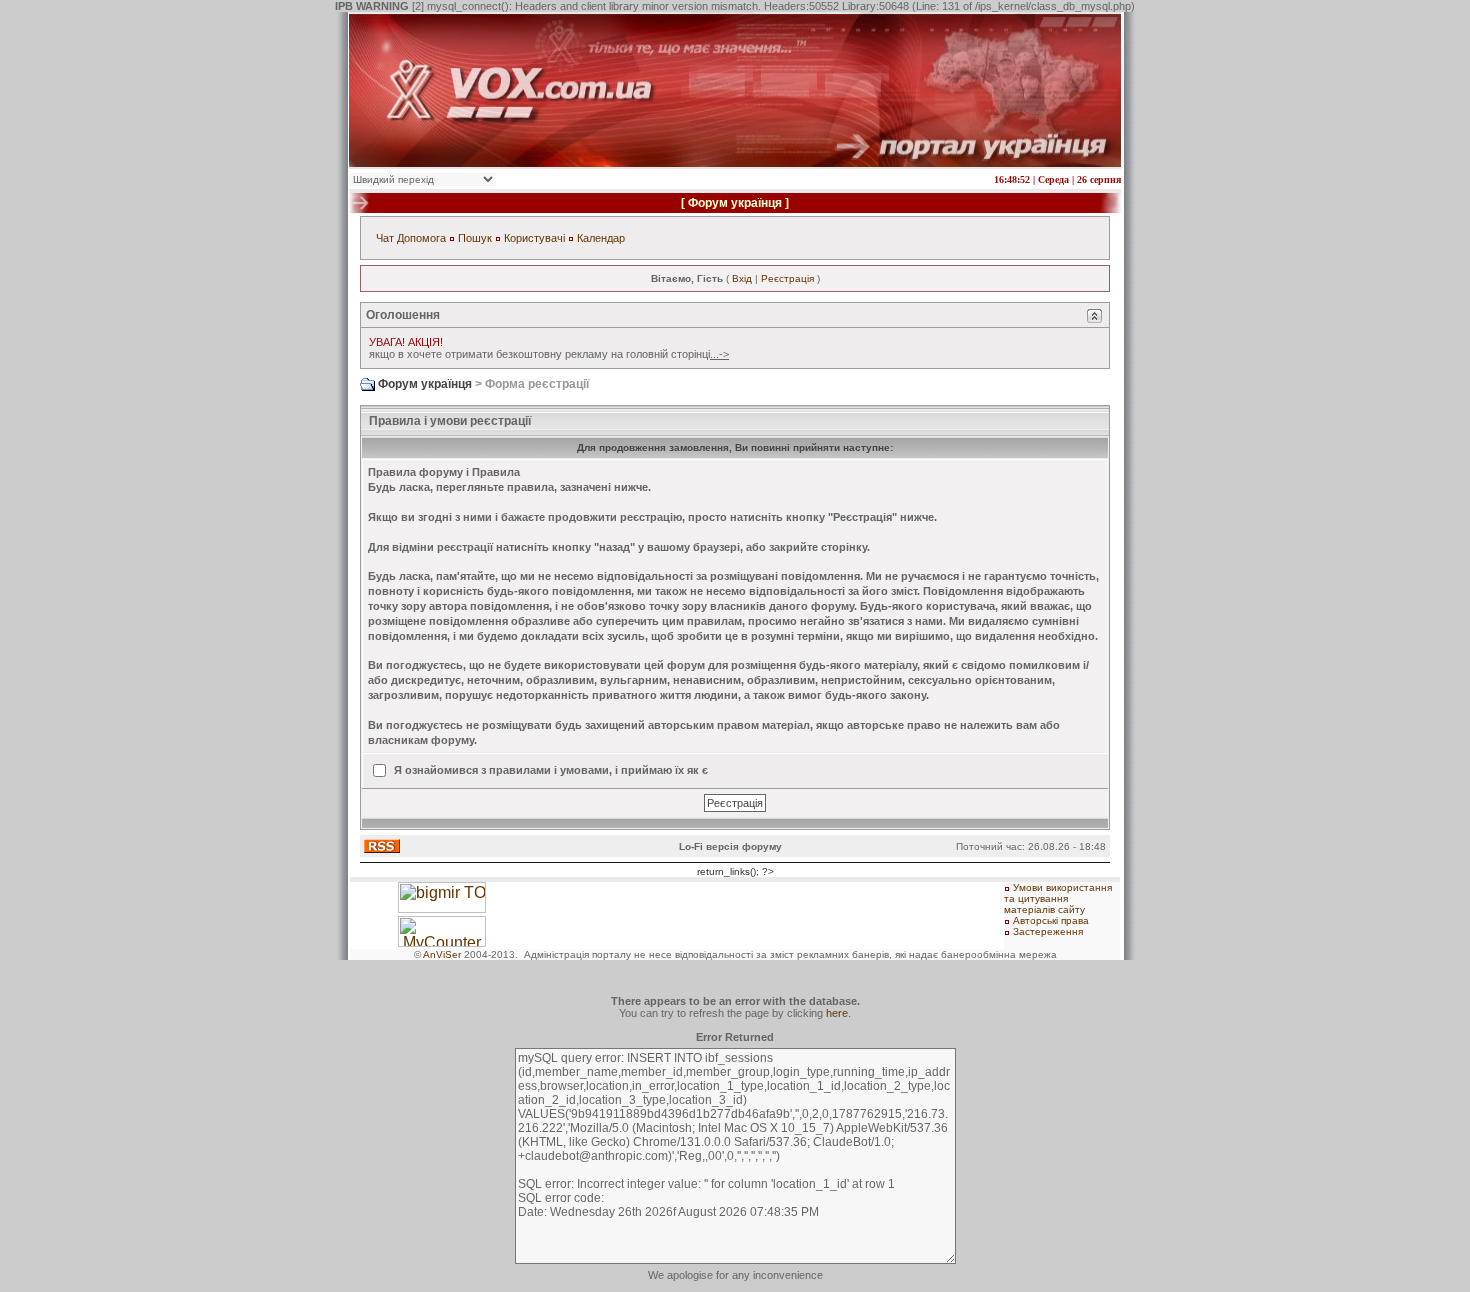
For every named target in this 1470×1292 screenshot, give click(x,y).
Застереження (1048, 931)
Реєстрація (787, 278)
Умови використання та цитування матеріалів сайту (1058, 898)
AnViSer (442, 954)
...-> (719, 354)
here (837, 1013)
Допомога (421, 238)
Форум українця (735, 203)
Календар (601, 238)
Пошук (475, 238)
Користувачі (534, 238)
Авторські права (1051, 920)
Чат (385, 238)
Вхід (742, 278)
